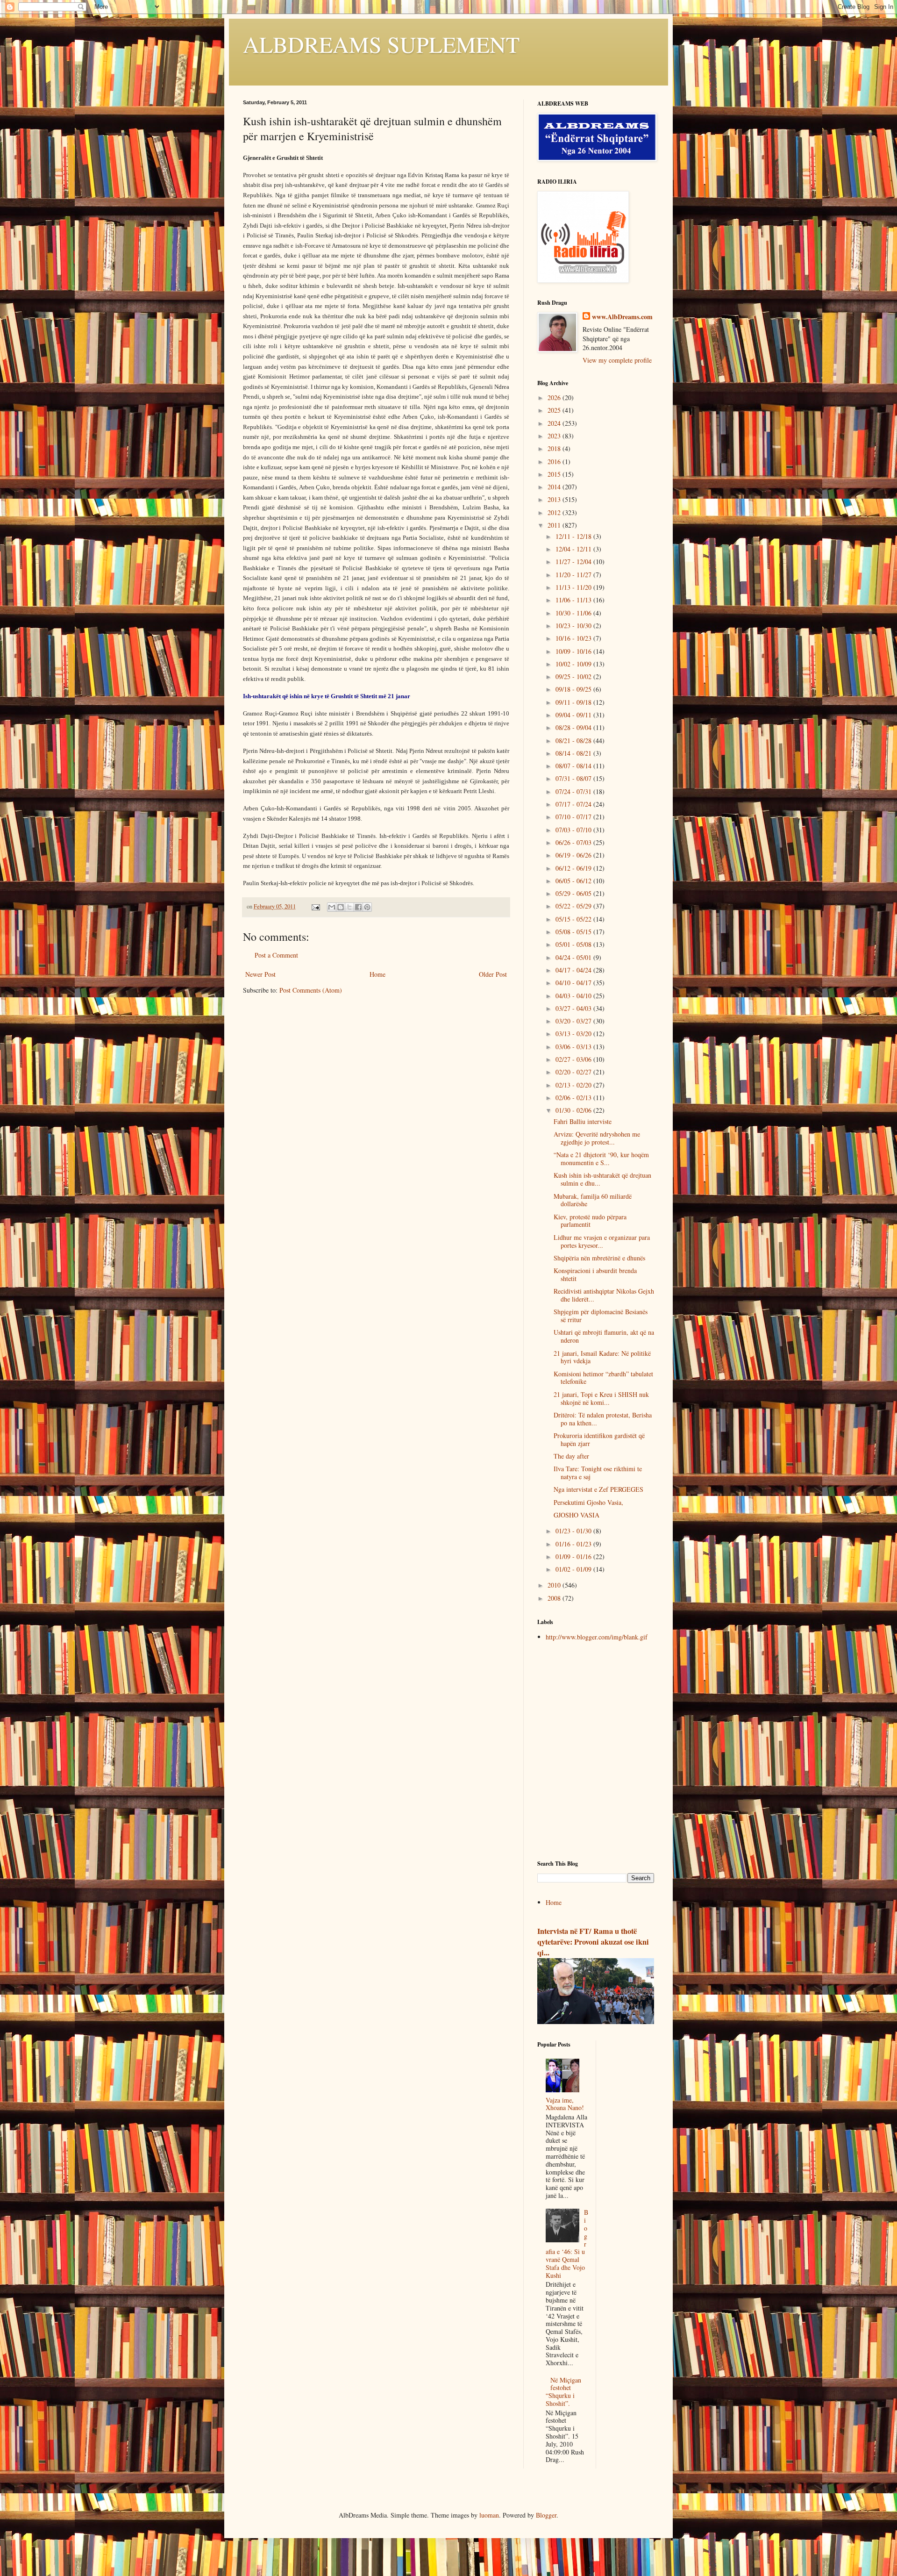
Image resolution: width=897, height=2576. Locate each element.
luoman (489, 2515)
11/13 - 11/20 (574, 587)
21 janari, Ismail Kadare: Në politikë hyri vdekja (602, 1357)
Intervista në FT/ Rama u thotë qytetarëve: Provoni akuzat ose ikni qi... (593, 1942)
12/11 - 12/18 (574, 536)
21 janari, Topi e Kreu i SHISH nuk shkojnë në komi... (601, 1398)
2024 (555, 423)
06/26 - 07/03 (574, 842)
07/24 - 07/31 (574, 791)
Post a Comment (276, 955)
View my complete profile (617, 360)
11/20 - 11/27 (574, 575)
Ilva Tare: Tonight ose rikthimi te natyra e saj (598, 1473)
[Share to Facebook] (358, 907)
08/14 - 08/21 (574, 753)
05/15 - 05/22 (574, 919)
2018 (555, 448)
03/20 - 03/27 (574, 1021)
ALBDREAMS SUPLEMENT (381, 44)
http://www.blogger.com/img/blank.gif (597, 1637)
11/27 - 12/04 (574, 562)
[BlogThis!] (341, 907)
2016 (555, 462)
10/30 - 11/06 (574, 613)
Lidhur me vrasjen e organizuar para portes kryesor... (602, 1241)
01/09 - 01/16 (574, 1556)
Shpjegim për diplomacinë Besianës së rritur (601, 1316)
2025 (555, 410)
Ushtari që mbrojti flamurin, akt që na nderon (604, 1336)
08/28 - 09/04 (574, 727)
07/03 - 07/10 (574, 830)
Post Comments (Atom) (311, 990)
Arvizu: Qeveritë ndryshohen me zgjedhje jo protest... (597, 1138)
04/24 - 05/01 (574, 957)
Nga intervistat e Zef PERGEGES (598, 1489)
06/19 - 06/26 (574, 855)
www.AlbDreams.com (622, 317)
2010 (555, 1585)
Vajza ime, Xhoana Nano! (565, 2104)
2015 (555, 474)
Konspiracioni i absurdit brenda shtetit (595, 1274)
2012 (555, 512)
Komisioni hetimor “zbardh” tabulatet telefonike (603, 1378)
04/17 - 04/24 (574, 970)
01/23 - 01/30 (574, 1531)
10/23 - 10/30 (574, 626)
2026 (555, 397)
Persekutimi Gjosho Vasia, (588, 1502)
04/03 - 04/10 (574, 996)
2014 (555, 487)
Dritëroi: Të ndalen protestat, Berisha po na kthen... (603, 1419)
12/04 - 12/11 (574, 549)
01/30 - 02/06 (574, 1110)
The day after (571, 1456)
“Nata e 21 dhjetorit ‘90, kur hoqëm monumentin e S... (601, 1159)
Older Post (493, 974)
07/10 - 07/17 (574, 817)
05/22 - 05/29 (574, 906)
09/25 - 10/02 (574, 676)
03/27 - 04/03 (574, 1008)
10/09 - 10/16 (574, 651)
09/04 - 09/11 (574, 715)
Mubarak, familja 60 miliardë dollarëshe (593, 1200)
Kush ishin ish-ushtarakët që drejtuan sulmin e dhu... (602, 1179)
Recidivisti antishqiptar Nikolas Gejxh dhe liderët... (604, 1295)
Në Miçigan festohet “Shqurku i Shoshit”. (564, 2392)
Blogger (546, 2515)
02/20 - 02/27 (574, 1072)
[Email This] (332, 907)
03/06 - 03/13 (574, 1047)
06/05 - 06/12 (574, 881)
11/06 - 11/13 (574, 600)
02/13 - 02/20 (574, 1085)
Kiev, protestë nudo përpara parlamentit (590, 1221)
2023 (555, 436)
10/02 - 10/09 (574, 664)
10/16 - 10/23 (574, 638)
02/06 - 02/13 (574, 1098)
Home (377, 974)
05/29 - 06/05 (574, 893)
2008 (555, 1598)
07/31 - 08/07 (574, 778)
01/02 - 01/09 (574, 1569)
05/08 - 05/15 (574, 932)
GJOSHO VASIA (577, 1515)
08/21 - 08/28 (574, 741)
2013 (555, 499)
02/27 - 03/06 (574, 1059)
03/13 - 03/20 (574, 1034)
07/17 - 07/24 (574, 804)
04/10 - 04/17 (574, 983)
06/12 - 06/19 (574, 868)
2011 (555, 525)
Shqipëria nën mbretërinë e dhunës (599, 1258)
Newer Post (260, 974)
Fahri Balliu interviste (583, 1121)
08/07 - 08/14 (574, 766)
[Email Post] (315, 906)
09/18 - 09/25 (574, 689)
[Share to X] (349, 907)
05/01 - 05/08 (574, 944)
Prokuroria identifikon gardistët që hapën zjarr (599, 1439)
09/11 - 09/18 (574, 702)
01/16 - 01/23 (574, 1544)
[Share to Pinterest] (367, 907)
